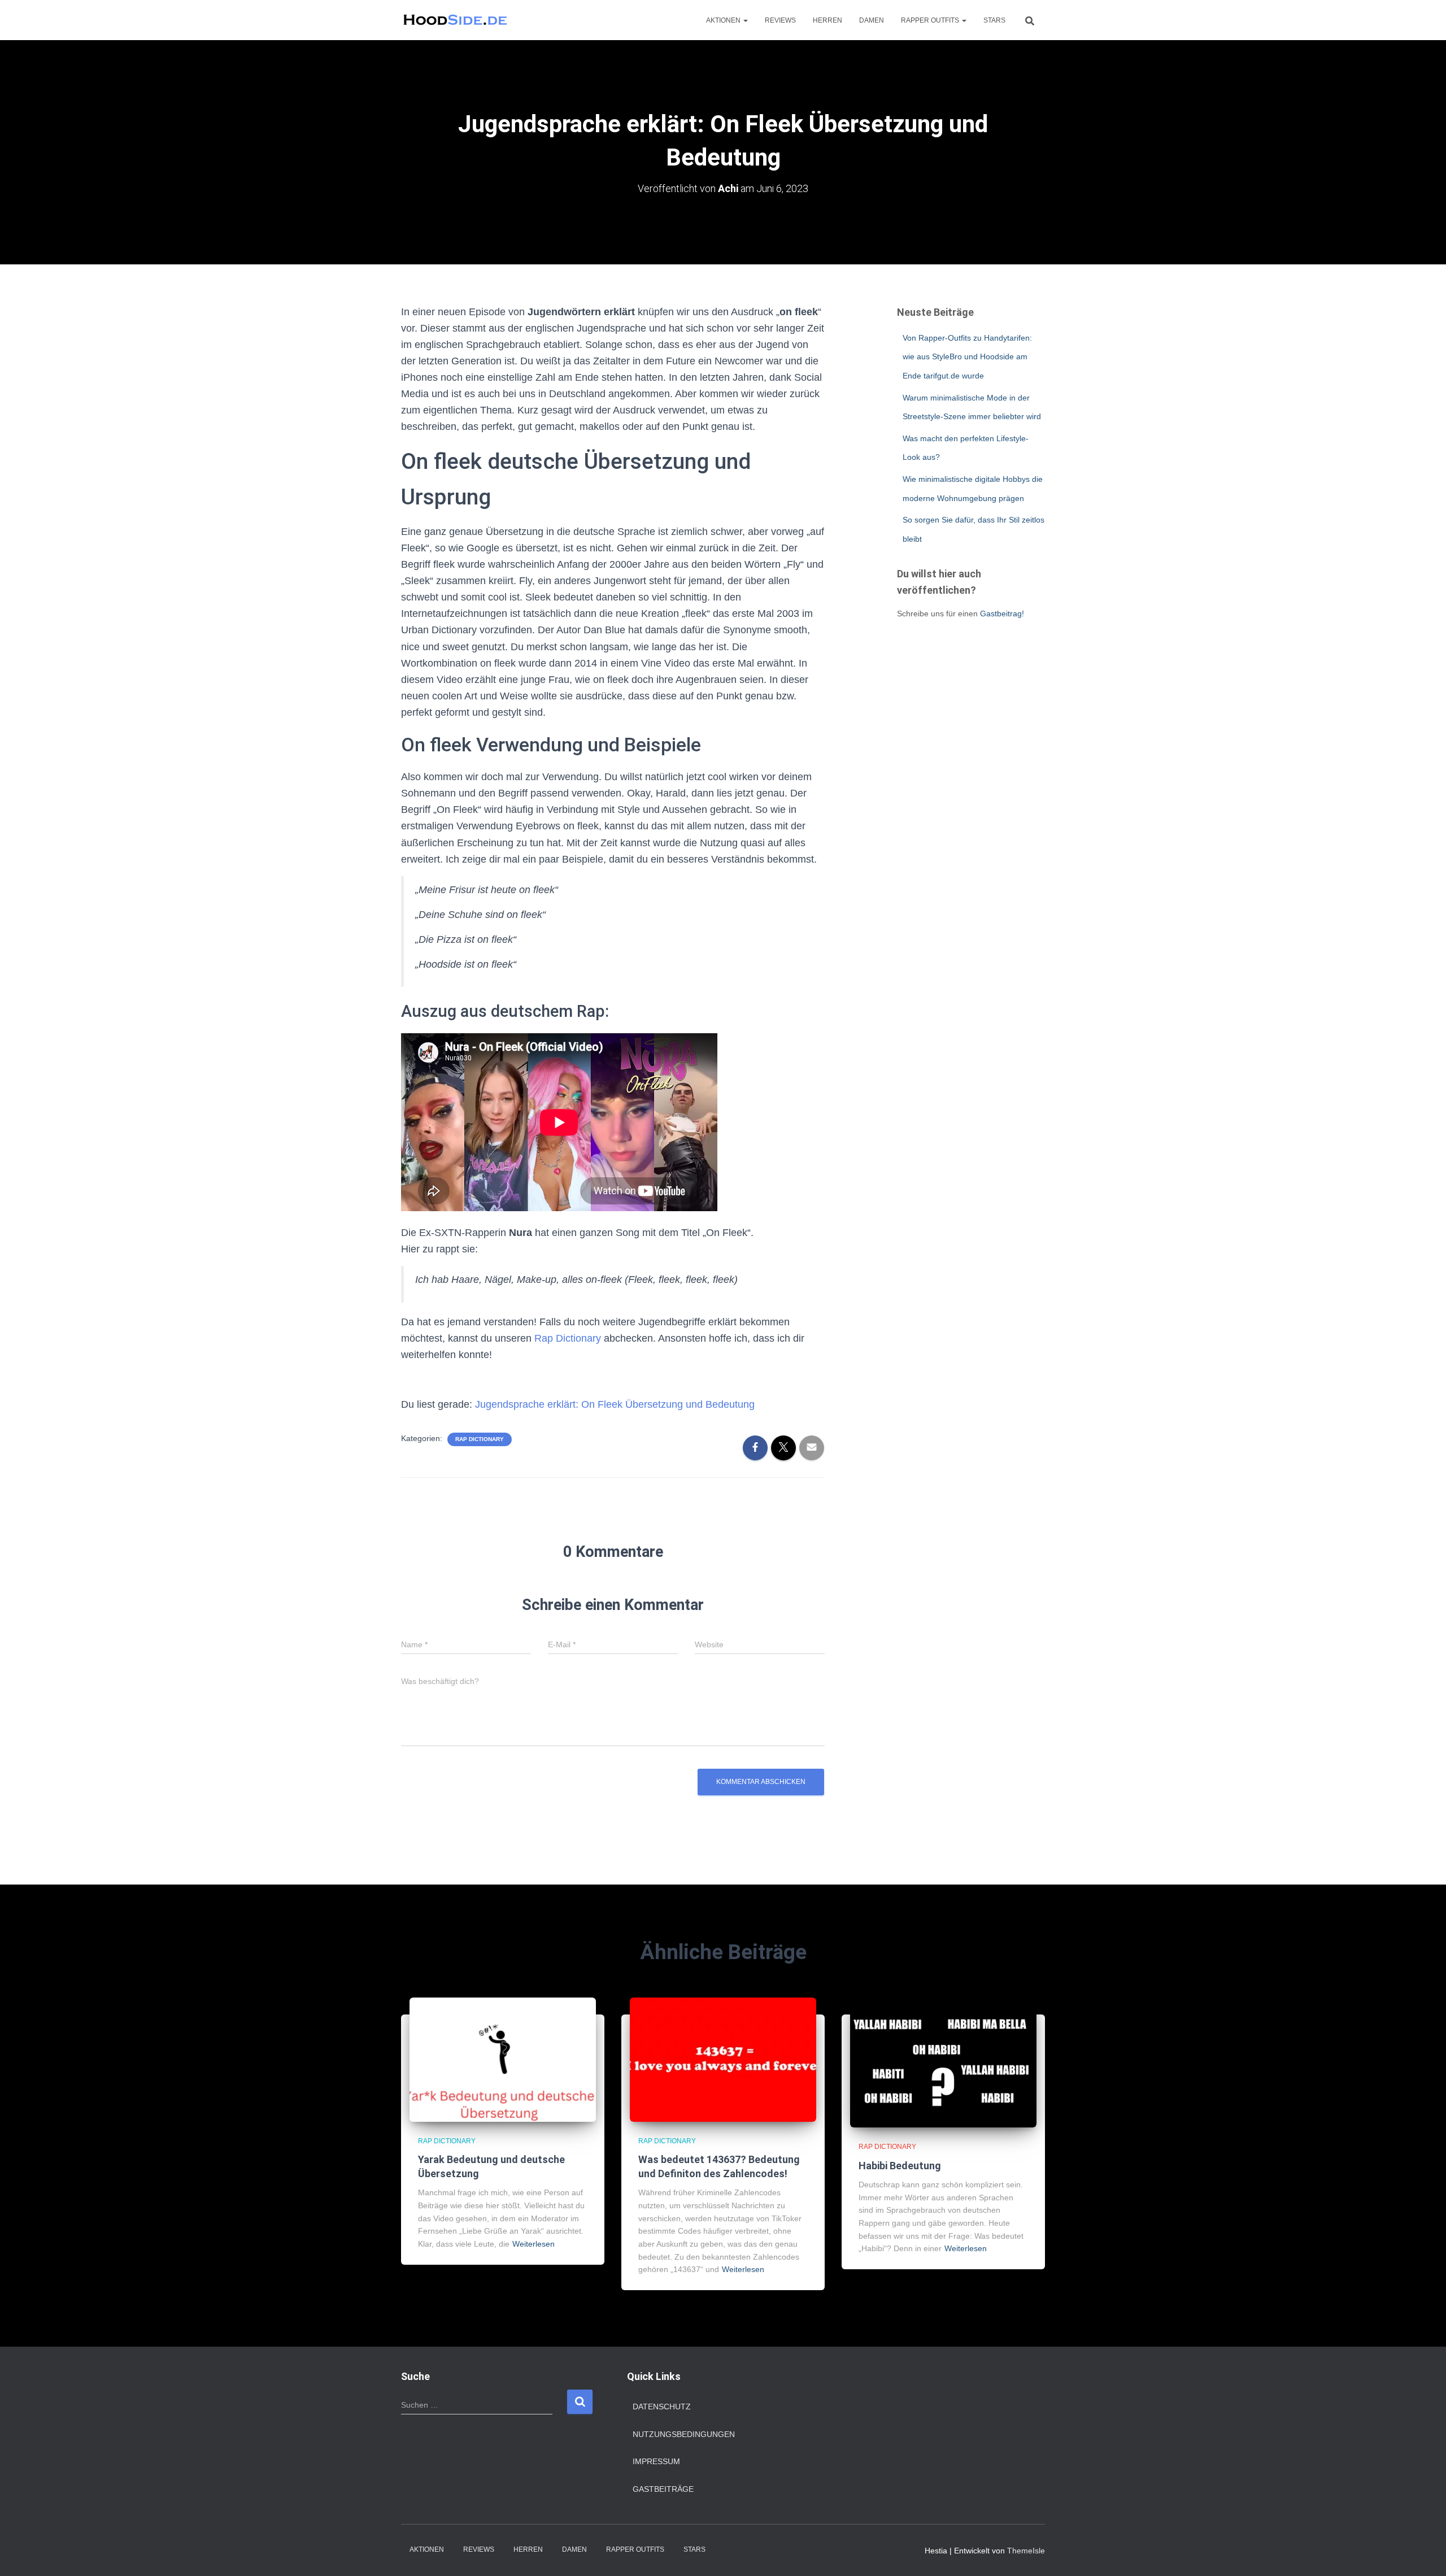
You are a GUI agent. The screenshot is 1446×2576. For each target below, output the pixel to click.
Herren (827, 20)
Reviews (780, 20)
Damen (872, 20)
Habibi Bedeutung (900, 2166)
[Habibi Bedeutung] (943, 2062)
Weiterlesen (533, 2244)
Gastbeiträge (663, 2489)
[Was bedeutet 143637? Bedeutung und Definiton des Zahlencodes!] (723, 2059)
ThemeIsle (1026, 2551)
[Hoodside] (456, 20)
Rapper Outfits (931, 20)
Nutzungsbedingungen (684, 2434)
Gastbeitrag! (1002, 613)
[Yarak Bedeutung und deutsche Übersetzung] (503, 2059)
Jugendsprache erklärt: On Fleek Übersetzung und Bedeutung (615, 1404)
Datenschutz (662, 2407)
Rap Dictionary (568, 1338)
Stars (994, 20)
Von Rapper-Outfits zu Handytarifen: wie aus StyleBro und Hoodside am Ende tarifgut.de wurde (967, 357)
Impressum (656, 2461)
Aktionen (724, 20)
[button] (745, 20)
